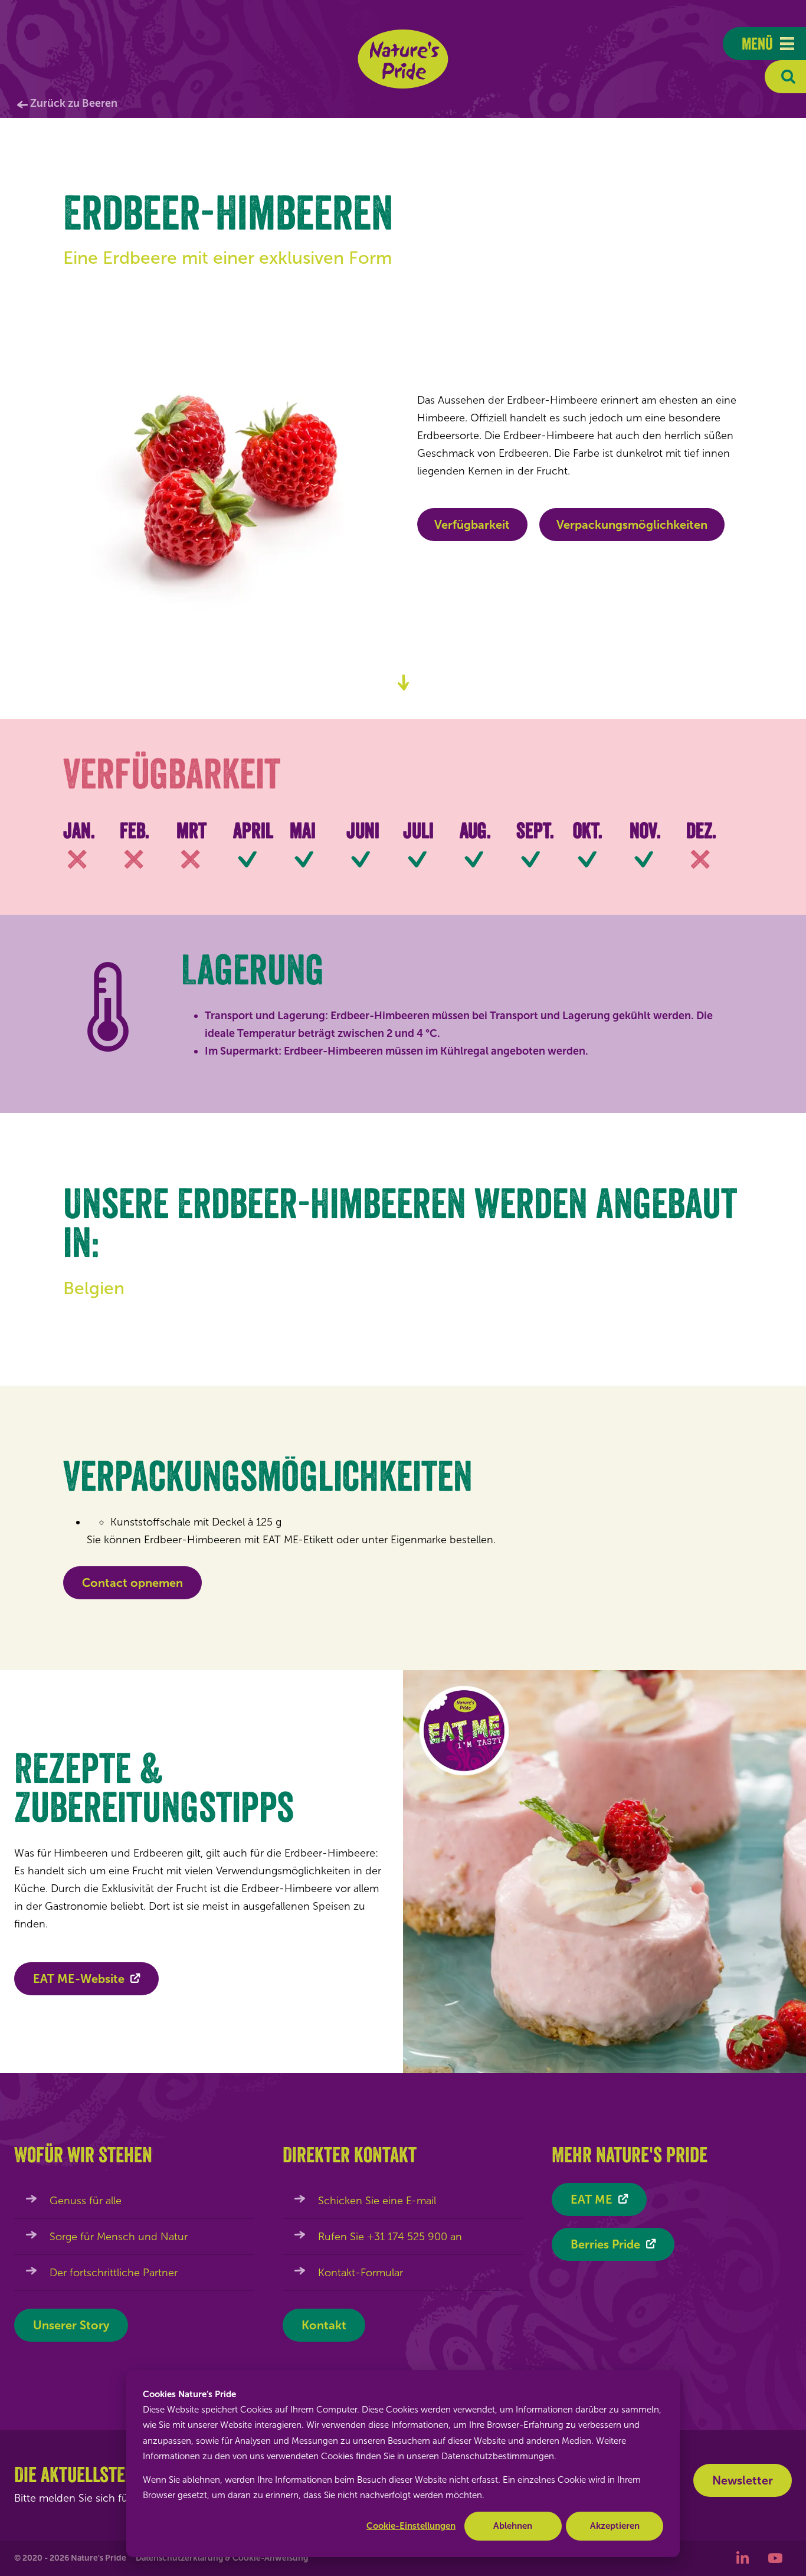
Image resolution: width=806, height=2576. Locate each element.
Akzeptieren (615, 2526)
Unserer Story (71, 2325)
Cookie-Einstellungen (411, 2526)
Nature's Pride (403, 59)
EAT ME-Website (79, 1979)
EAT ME (592, 2199)
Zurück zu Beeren (74, 103)
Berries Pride (605, 2244)
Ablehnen (513, 2526)
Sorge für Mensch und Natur (119, 2237)
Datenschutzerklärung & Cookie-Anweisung (222, 2558)
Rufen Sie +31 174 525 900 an (390, 2237)
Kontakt (324, 2325)
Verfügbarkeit (472, 525)
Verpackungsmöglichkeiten (632, 525)
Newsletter (743, 2480)
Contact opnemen (132, 1583)
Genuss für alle (86, 2201)
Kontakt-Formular (361, 2273)
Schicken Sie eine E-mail (377, 2201)
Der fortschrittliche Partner (114, 2273)
